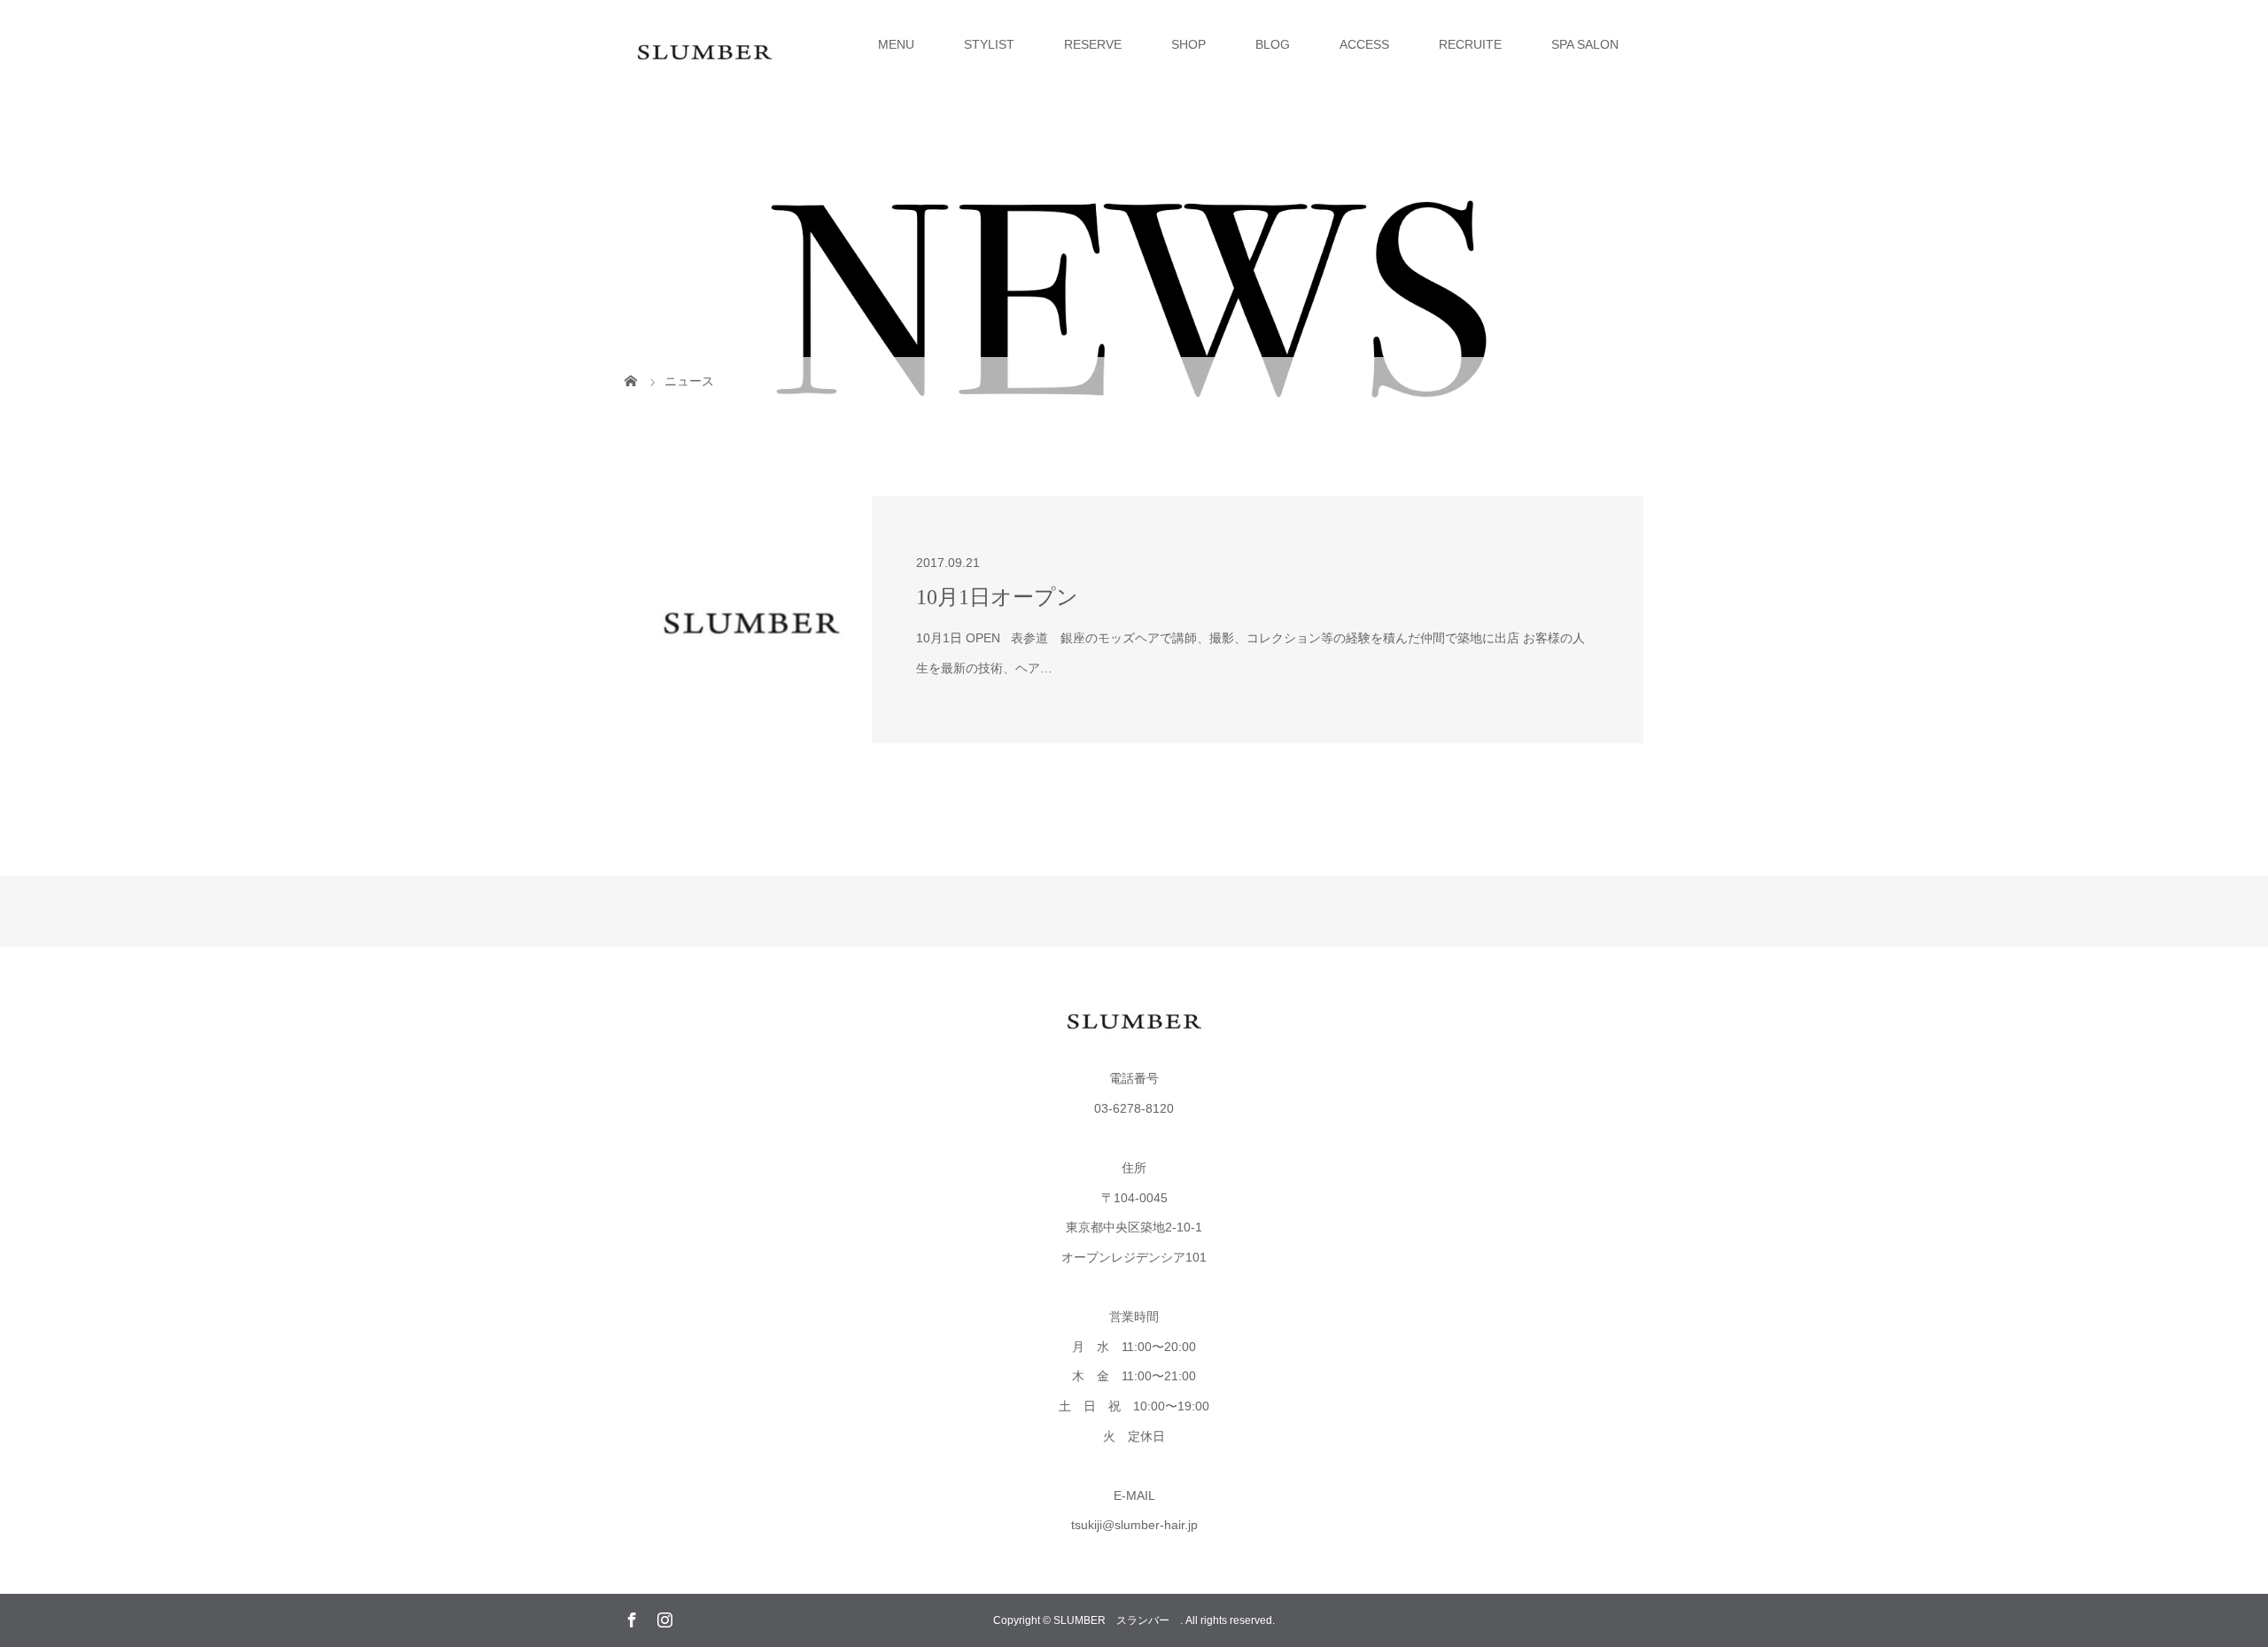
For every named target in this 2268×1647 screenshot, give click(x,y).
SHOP (1188, 44)
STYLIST (989, 44)
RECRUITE (1470, 44)
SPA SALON (1585, 44)
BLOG (1273, 44)
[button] (748, 620)
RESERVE (1093, 44)
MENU (896, 44)
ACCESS (1364, 44)
